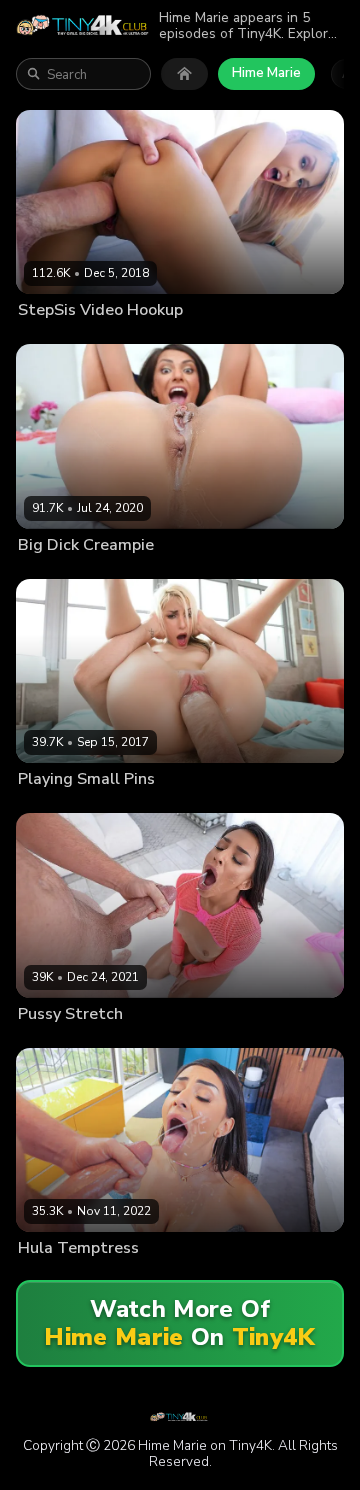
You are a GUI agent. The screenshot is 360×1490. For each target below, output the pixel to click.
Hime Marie (266, 73)
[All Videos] (184, 74)
